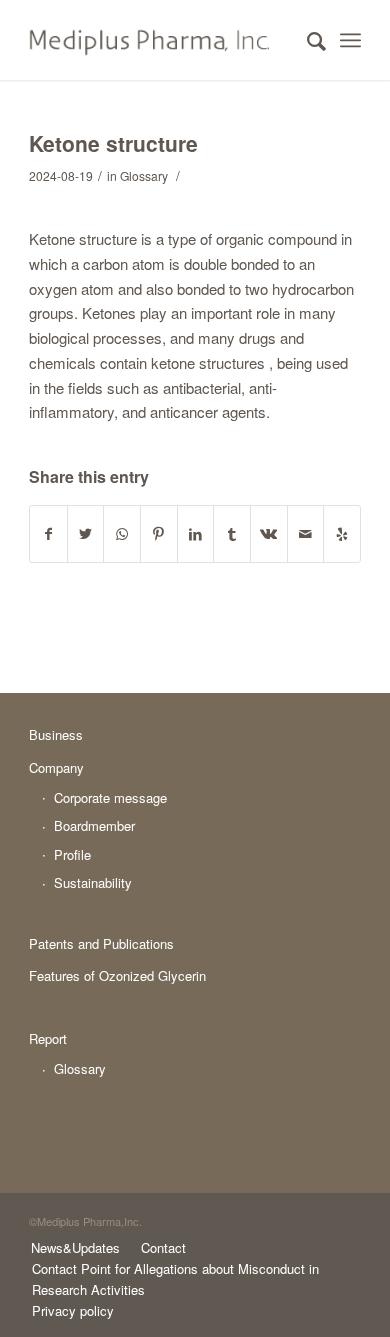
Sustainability (93, 882)
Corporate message (110, 797)
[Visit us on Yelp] (342, 534)
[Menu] (350, 40)
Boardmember (94, 825)
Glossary (144, 175)
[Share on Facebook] (48, 534)
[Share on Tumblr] (232, 534)
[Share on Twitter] (86, 534)
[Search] (306, 40)
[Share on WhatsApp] (122, 534)
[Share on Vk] (269, 534)
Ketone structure (113, 143)
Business (56, 734)
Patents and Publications (101, 943)
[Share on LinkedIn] (196, 534)
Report (48, 1038)
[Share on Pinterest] (159, 534)
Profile (72, 854)
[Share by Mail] (306, 534)
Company (56, 767)
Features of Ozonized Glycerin (117, 975)
